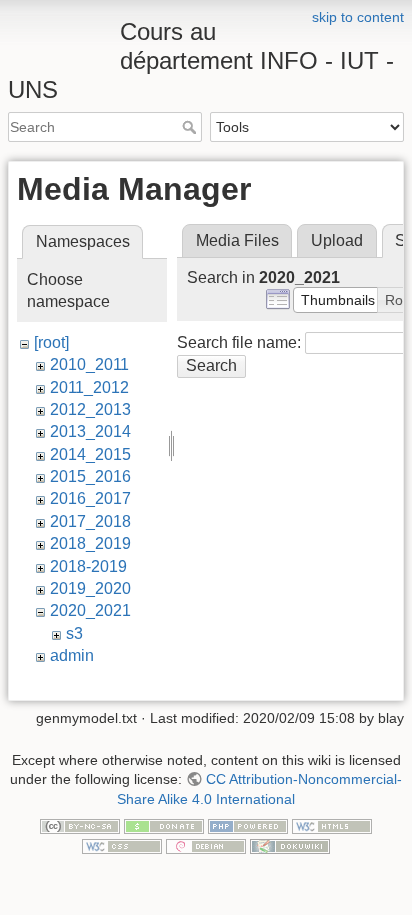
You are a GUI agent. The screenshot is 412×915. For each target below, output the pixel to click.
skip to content (358, 17)
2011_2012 (89, 387)
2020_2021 (90, 610)
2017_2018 (90, 521)
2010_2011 (89, 364)
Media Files (237, 240)
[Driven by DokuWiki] (290, 845)
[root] (51, 342)
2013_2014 (90, 431)
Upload (337, 240)
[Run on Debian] (206, 845)
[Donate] (164, 826)
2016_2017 (90, 498)
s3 (74, 633)
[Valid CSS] (122, 845)
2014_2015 (90, 454)
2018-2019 (88, 566)
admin (72, 655)
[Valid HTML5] (332, 826)
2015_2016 (90, 476)
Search (191, 127)
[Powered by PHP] (248, 826)
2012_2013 (90, 409)
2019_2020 (90, 588)
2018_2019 (90, 543)
